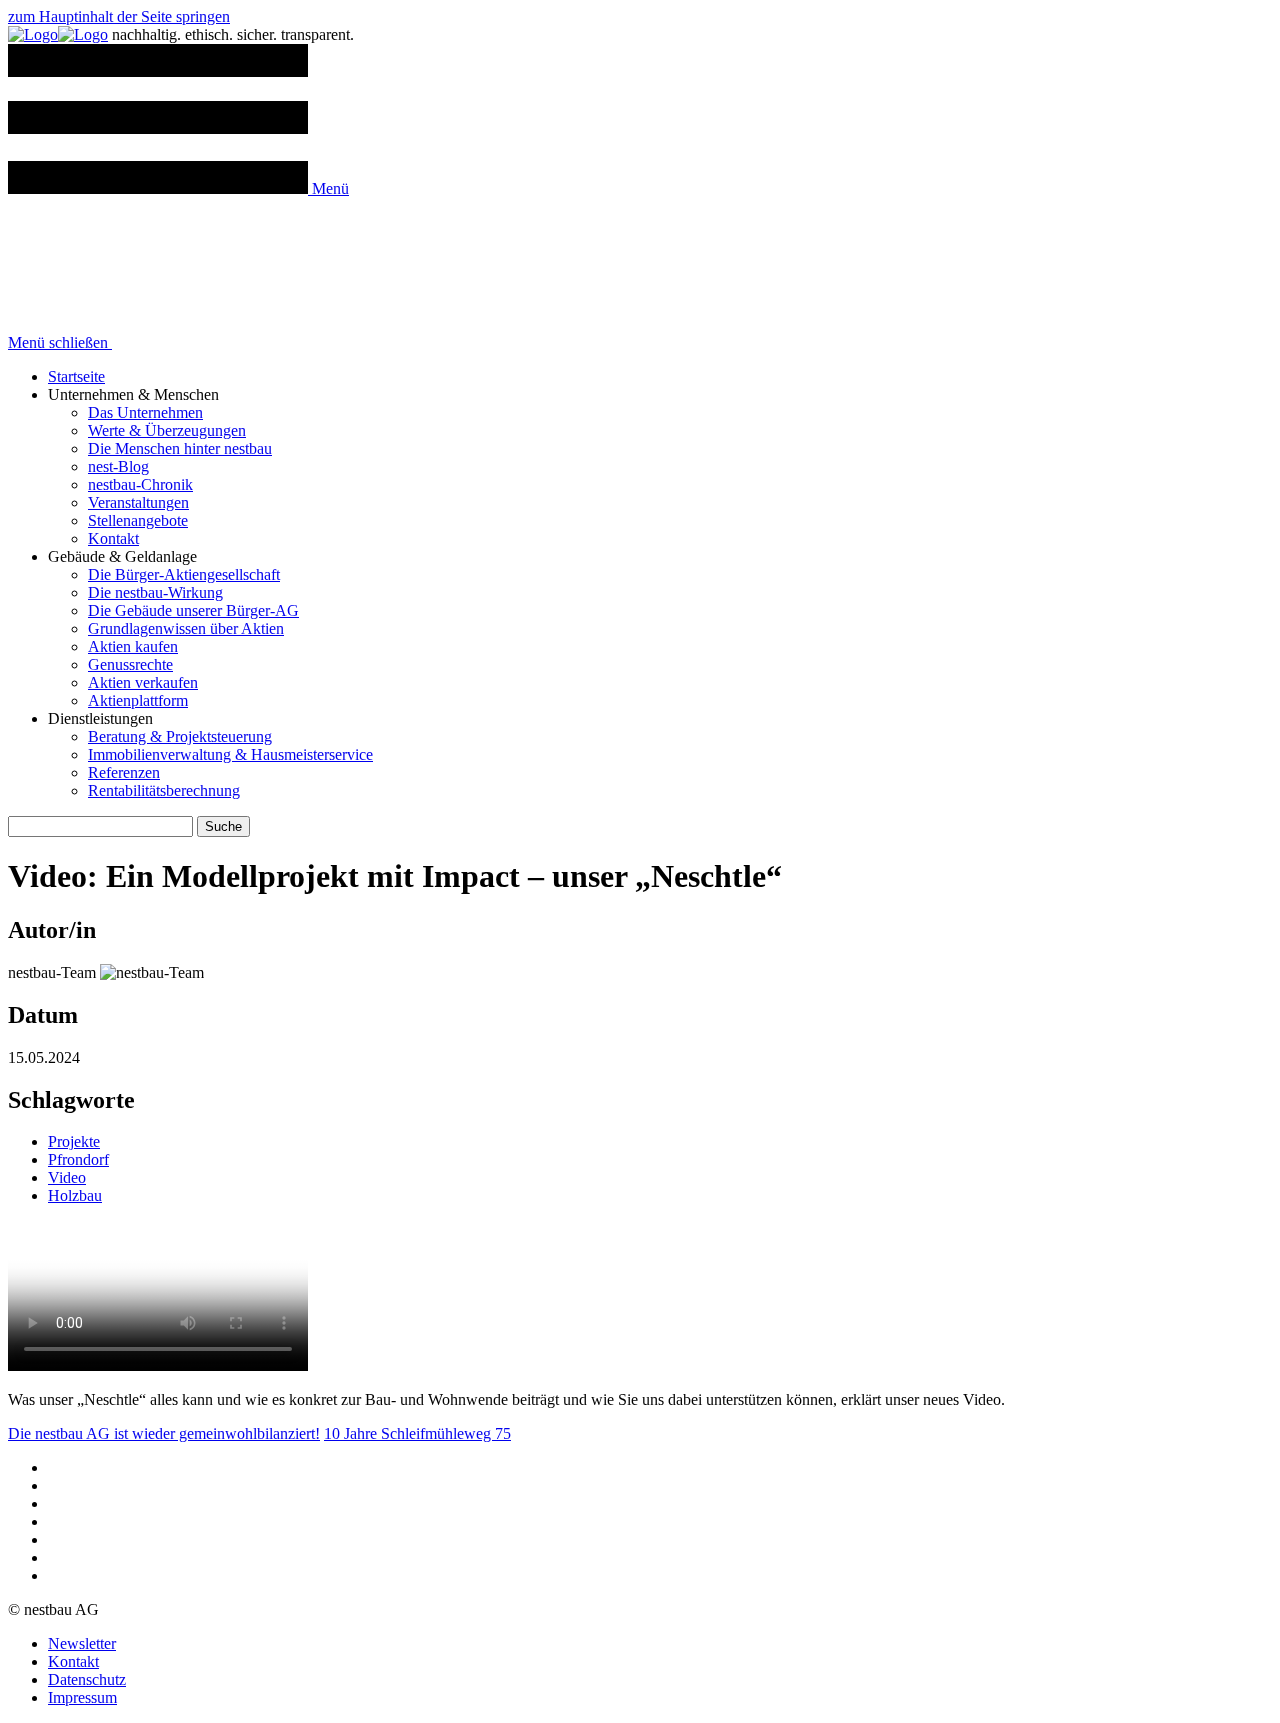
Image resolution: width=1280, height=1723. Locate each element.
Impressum (82, 1697)
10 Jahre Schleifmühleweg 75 (417, 1433)
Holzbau (75, 1195)
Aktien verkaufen (143, 682)
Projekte (74, 1141)
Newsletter (82, 1643)
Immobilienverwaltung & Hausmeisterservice (230, 754)
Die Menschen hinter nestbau (180, 448)
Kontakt (113, 538)
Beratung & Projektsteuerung (180, 736)
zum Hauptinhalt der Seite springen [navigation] (119, 16)
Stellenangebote (138, 520)
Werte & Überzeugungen (167, 430)
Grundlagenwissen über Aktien (186, 628)
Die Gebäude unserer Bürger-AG (193, 610)
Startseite (76, 376)
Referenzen (124, 772)
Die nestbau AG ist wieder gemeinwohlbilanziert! (164, 1433)
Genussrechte (130, 664)
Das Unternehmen (145, 412)
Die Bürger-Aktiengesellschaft (184, 574)
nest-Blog (118, 466)
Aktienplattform (138, 700)
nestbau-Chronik (140, 484)
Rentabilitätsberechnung (164, 790)
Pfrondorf (78, 1159)
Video (67, 1177)
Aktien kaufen (133, 646)
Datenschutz (87, 1679)
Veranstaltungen (138, 502)
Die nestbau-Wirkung (155, 592)
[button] (178, 188)
